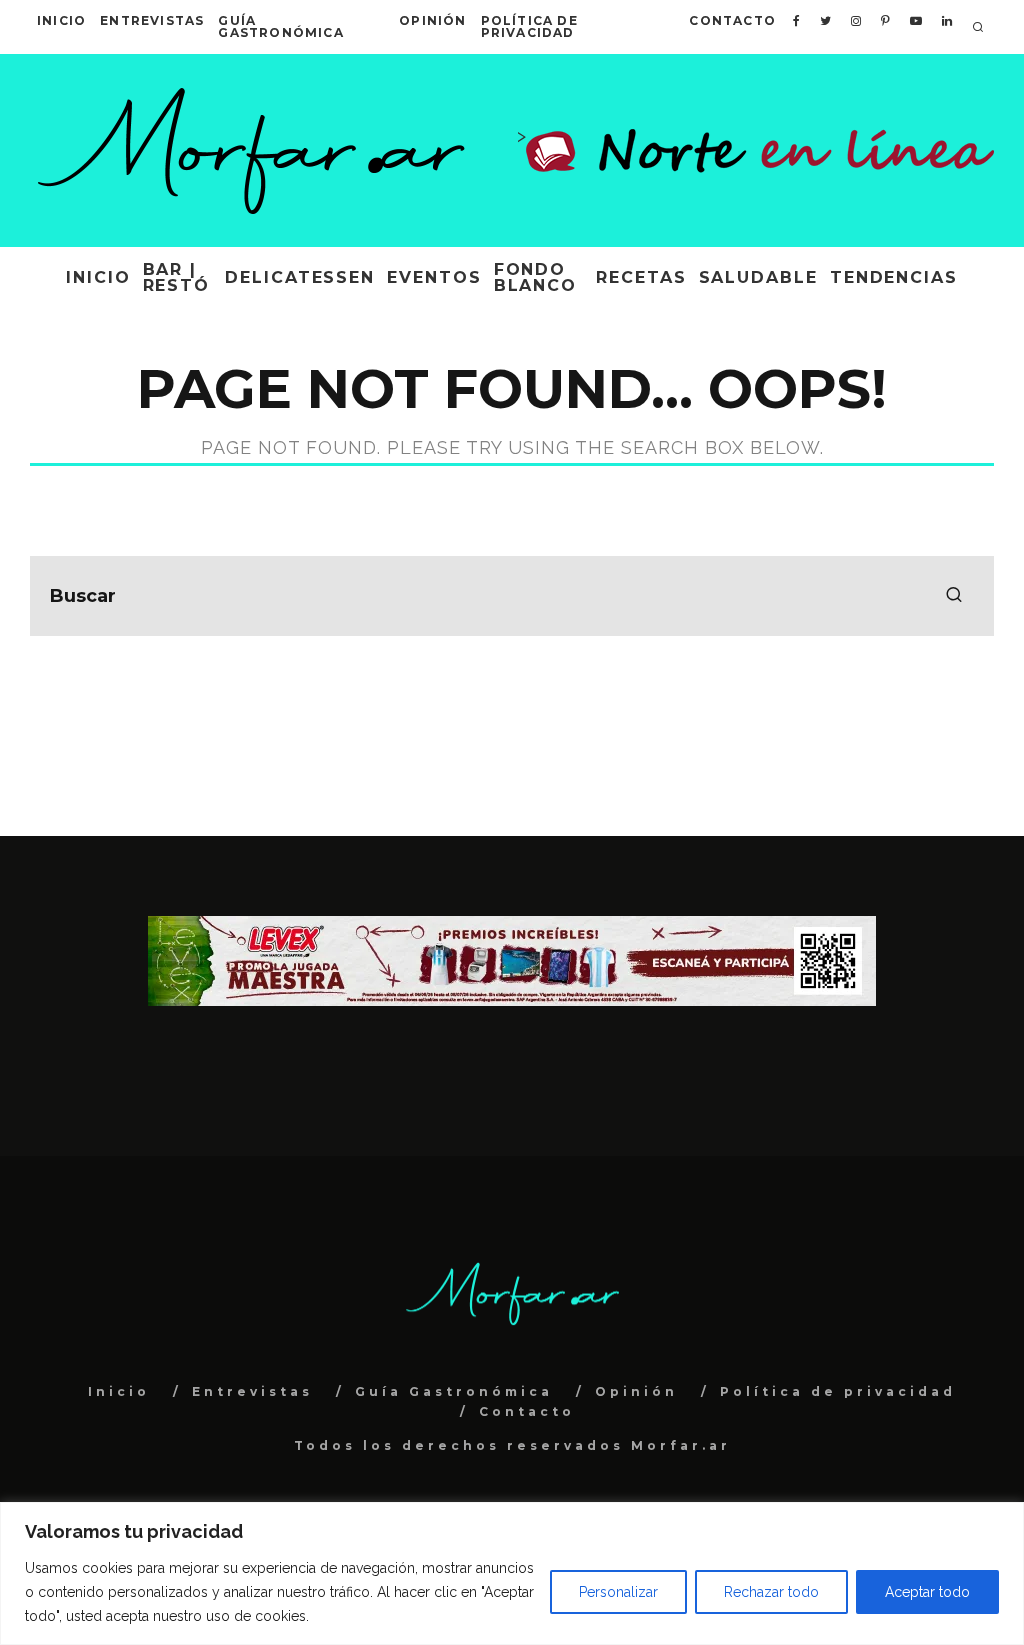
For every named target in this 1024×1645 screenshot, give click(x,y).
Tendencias (894, 277)
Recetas (641, 277)
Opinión (432, 20)
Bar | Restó (177, 277)
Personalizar (618, 1592)
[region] (512, 1573)
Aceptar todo (927, 1592)
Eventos (434, 277)
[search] (954, 596)
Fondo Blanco (536, 277)
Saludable (758, 277)
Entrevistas (152, 20)
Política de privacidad (529, 26)
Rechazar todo (771, 1592)
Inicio (61, 20)
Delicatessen (300, 277)
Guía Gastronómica (280, 26)
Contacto (732, 20)
